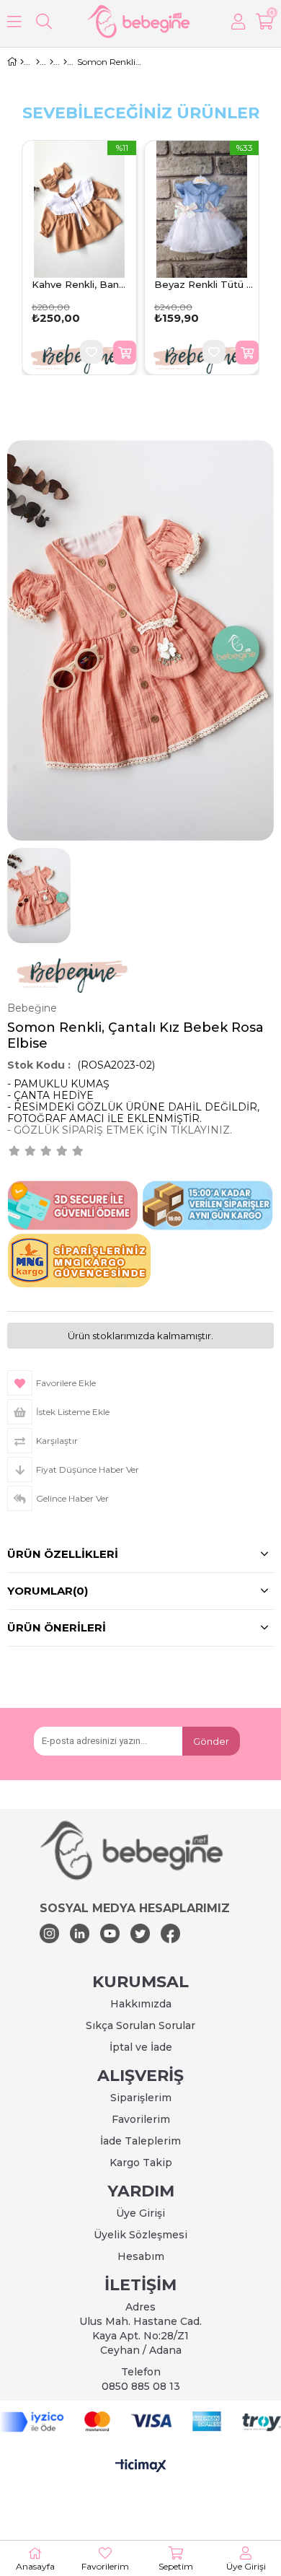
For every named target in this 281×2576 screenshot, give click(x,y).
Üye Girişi (140, 2213)
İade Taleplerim (140, 2141)
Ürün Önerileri (57, 1627)
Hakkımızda (141, 2004)
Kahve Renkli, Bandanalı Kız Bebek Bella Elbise (81, 284)
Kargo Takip (141, 2163)
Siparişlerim (141, 2098)
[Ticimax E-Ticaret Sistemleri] (141, 2466)
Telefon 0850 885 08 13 (141, 2379)
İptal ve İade (141, 2047)
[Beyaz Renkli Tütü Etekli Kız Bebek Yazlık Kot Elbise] (202, 209)
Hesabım (141, 2256)
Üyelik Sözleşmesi (140, 2235)
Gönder (211, 1741)
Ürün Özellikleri (63, 1554)
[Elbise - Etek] (65, 62)
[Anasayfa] (22, 62)
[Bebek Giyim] (38, 62)
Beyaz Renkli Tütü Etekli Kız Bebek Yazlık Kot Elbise (204, 284)
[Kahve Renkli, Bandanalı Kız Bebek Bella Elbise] (79, 209)
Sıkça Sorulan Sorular (140, 2025)
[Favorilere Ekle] (92, 352)
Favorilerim (141, 2119)
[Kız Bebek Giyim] (52, 62)
